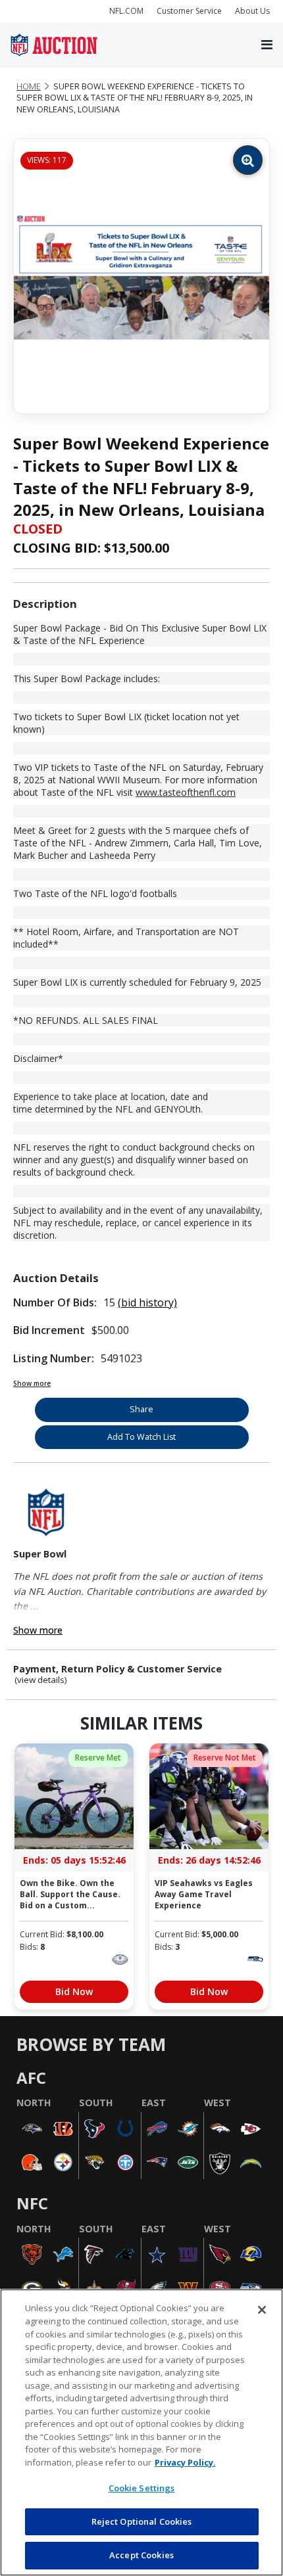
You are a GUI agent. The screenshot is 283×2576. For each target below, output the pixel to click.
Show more (32, 1383)
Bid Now (74, 1991)
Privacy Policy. (185, 2462)
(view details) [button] (41, 1680)
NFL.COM (126, 11)
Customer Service (189, 11)
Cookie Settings (142, 2488)
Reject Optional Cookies (142, 2521)
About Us (252, 11)
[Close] (262, 2310)
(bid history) (147, 1302)
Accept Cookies (141, 2555)
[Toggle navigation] (267, 45)
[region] (141, 2432)
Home (29, 86)
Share (141, 1409)
